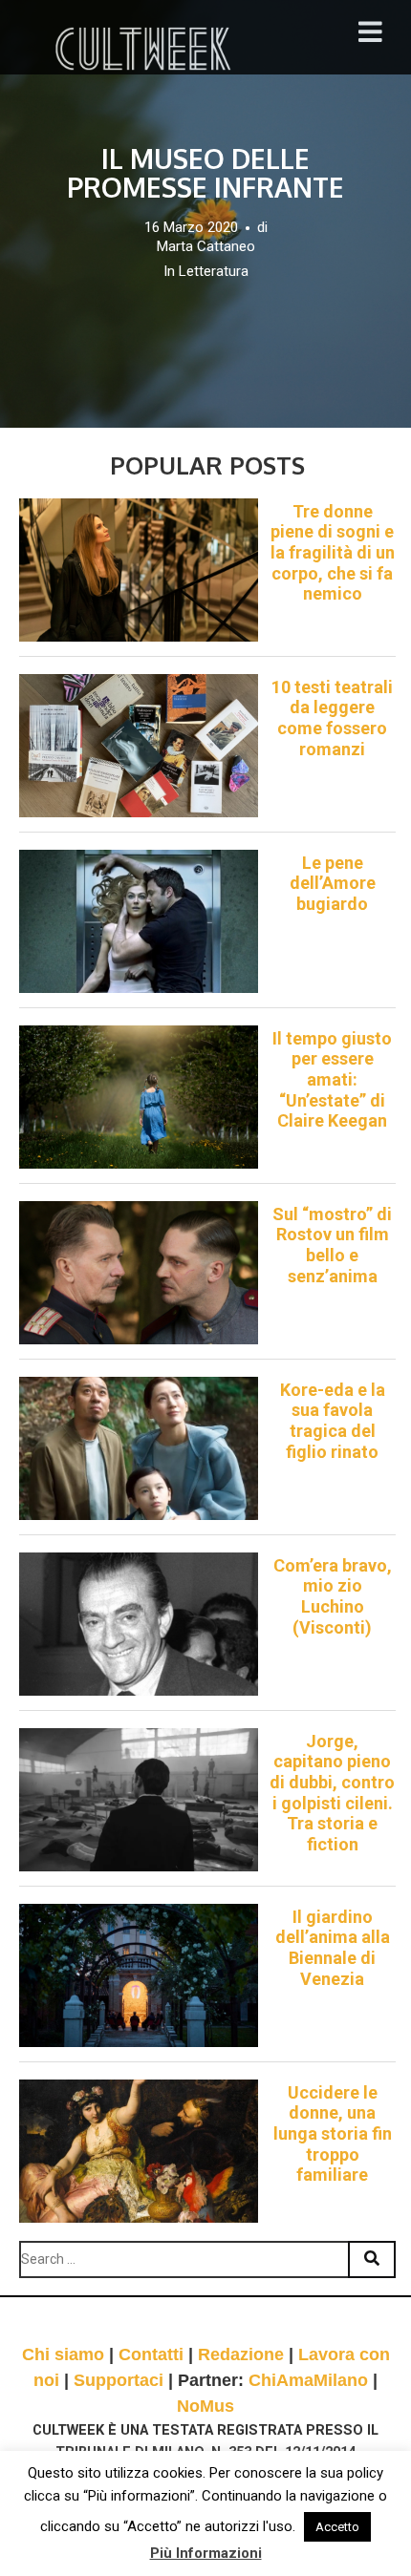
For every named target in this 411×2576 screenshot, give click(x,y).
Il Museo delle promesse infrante (205, 173)
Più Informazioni (206, 2553)
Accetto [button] (337, 2527)
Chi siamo (63, 2354)
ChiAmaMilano (308, 2380)
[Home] (145, 49)
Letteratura (214, 271)
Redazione (241, 2354)
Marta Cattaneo (206, 246)
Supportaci (119, 2380)
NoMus (205, 2406)
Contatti (151, 2354)
